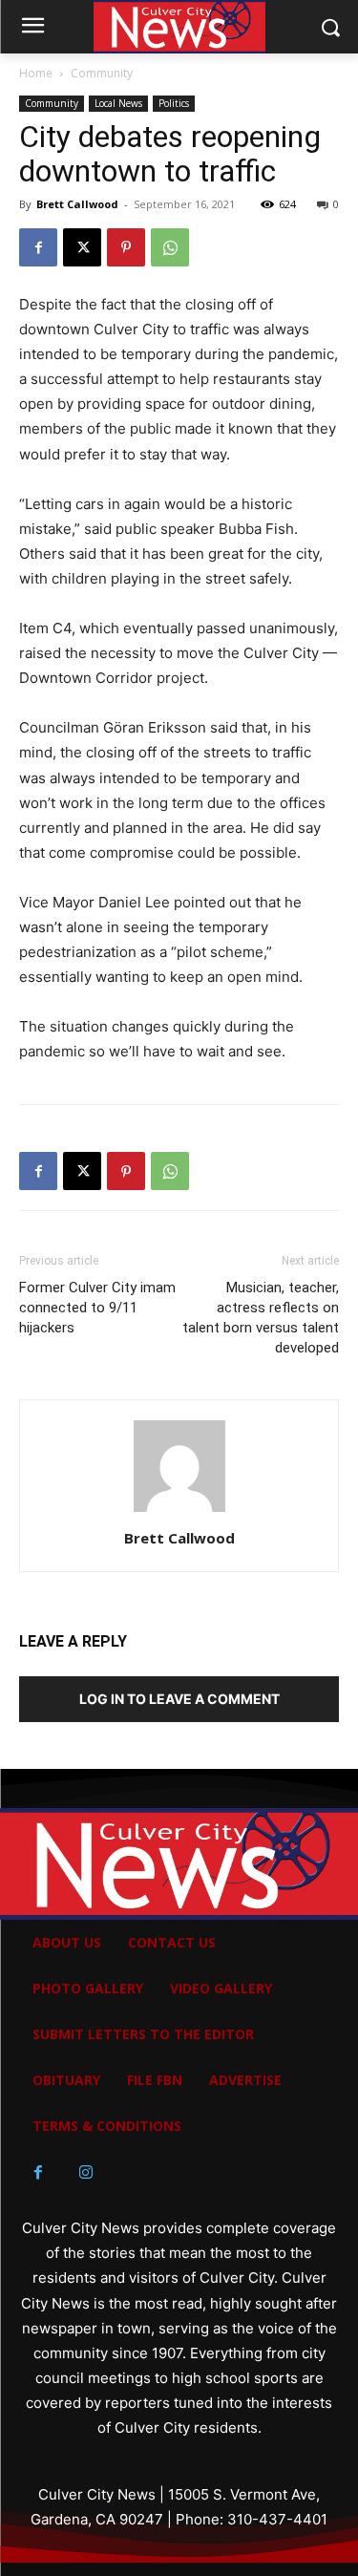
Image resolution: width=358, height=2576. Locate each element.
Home (36, 73)
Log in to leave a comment (179, 1699)
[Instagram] (86, 2173)
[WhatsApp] (170, 247)
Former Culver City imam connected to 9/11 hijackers (97, 1308)
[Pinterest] (126, 247)
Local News (118, 103)
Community (102, 73)
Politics (174, 103)
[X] (82, 247)
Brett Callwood (77, 204)
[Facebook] (38, 247)
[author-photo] (179, 1512)
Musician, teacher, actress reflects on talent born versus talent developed (261, 1318)
